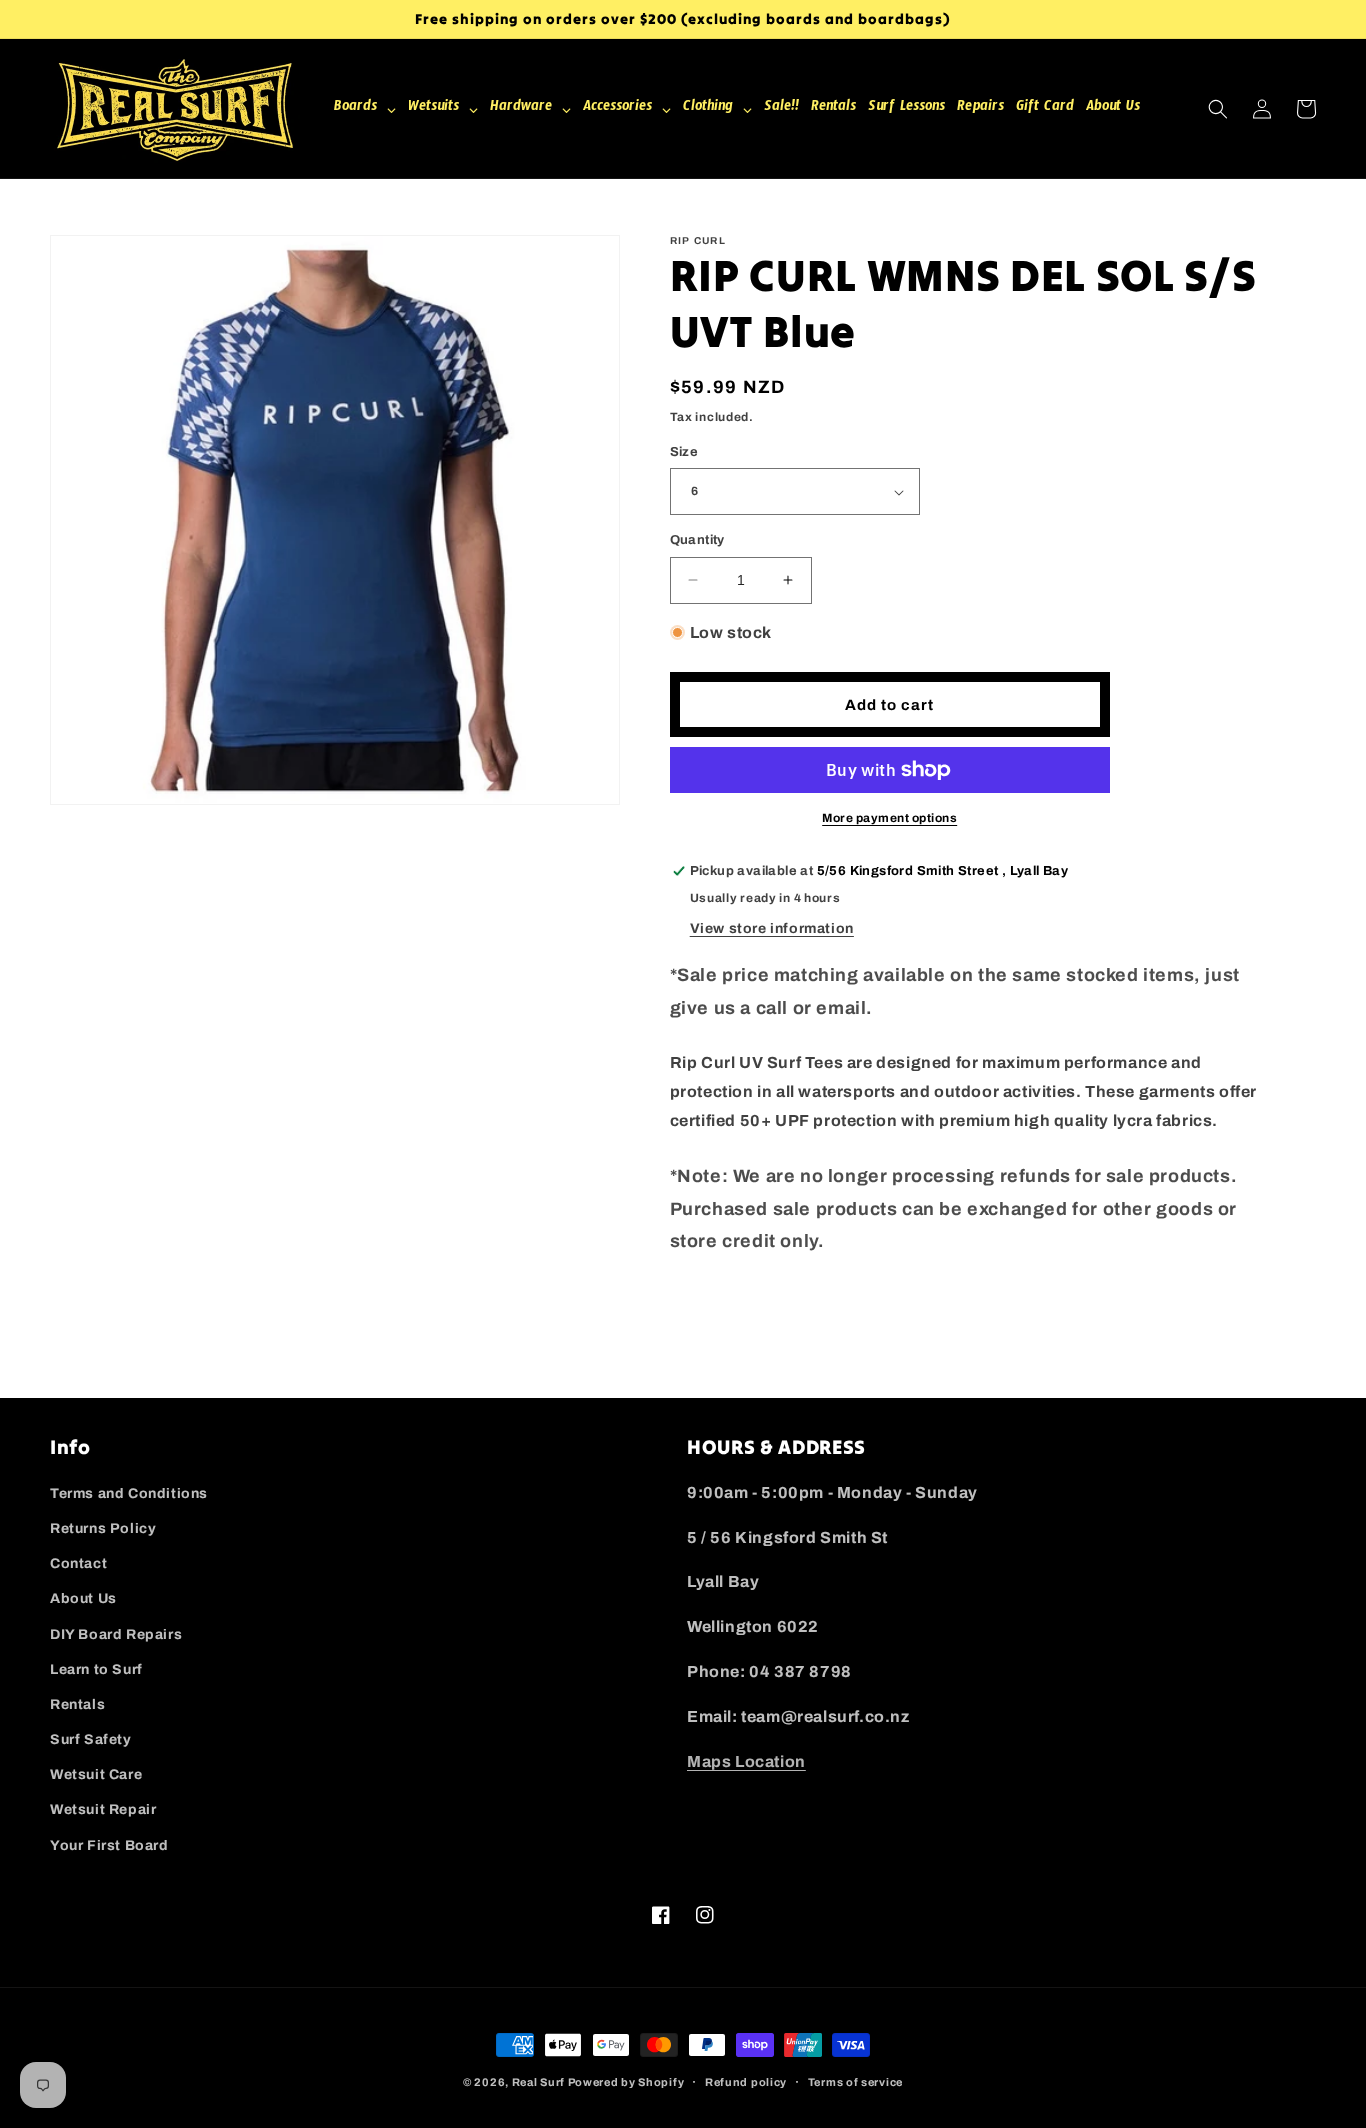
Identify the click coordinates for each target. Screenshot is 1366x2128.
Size (684, 452)
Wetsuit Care (96, 1774)
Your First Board (109, 1845)
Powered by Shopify (626, 2082)
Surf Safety (91, 1739)
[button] (1218, 109)
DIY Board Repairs (116, 1634)
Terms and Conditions (129, 1493)
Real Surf (538, 2082)
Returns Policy (103, 1528)
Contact (78, 1563)
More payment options (889, 818)
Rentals (77, 1704)
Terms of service (855, 2082)
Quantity (697, 540)
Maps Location (746, 1761)
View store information (772, 928)
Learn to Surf (96, 1669)
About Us (83, 1598)
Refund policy (746, 2082)
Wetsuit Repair (103, 1809)
